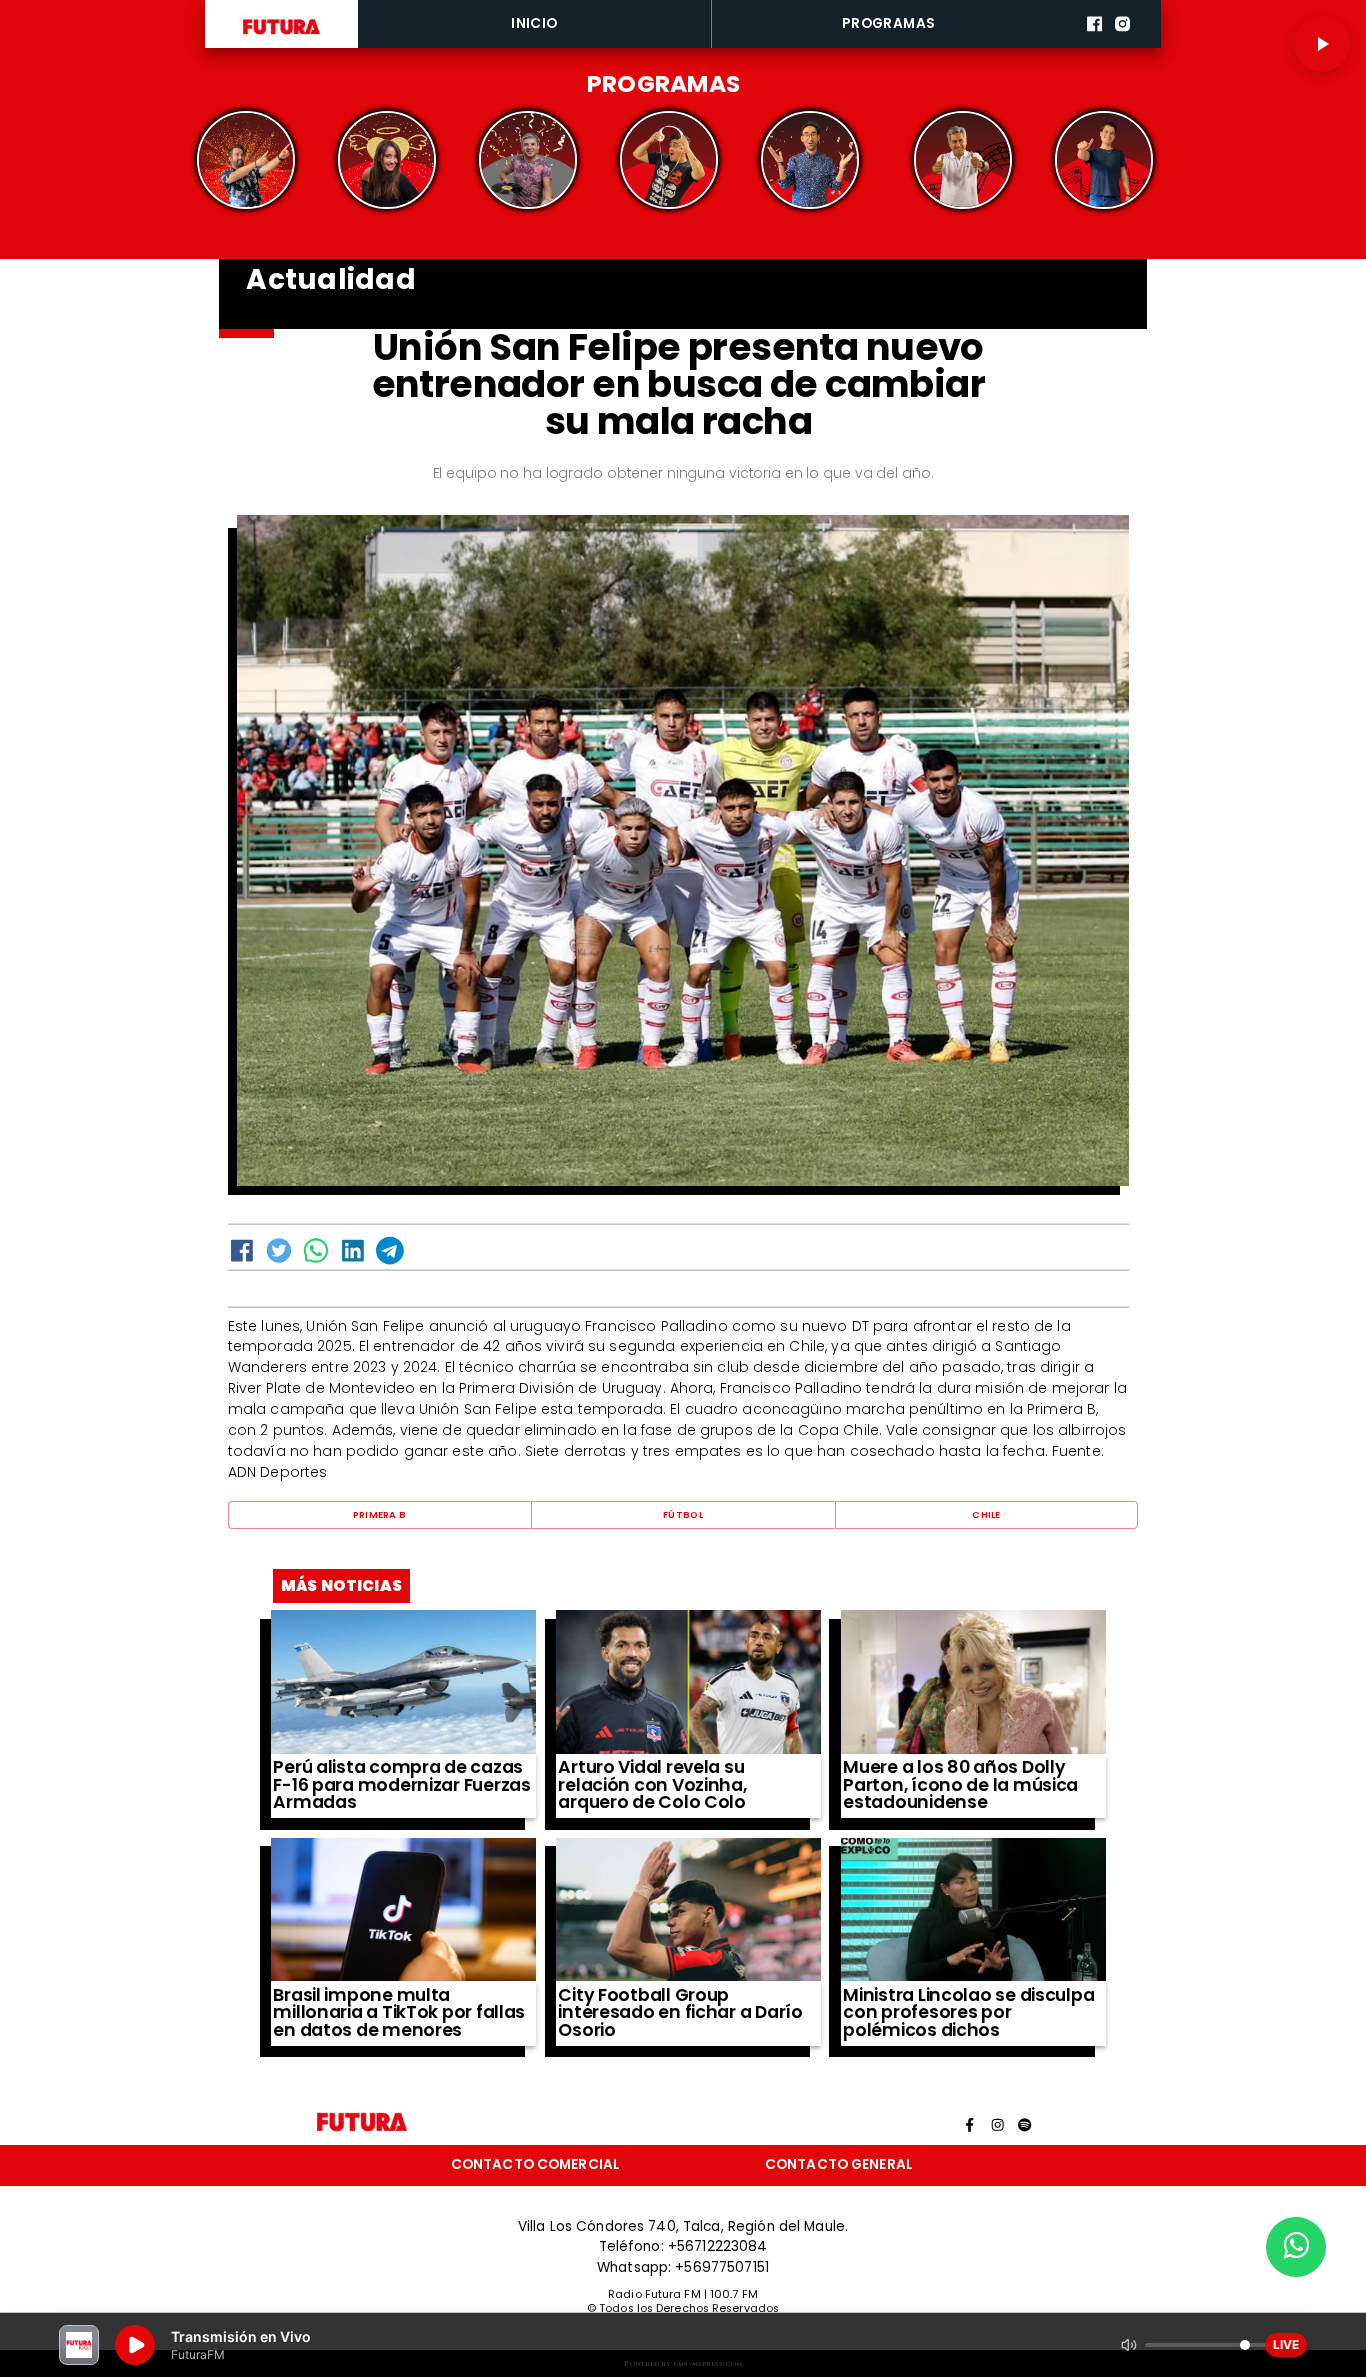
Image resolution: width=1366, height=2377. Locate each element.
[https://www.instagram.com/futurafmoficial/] (1122, 44)
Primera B (379, 1514)
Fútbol (683, 1514)
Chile (986, 1514)
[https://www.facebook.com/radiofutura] (1094, 44)
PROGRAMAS (889, 23)
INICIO (534, 23)
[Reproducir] (1322, 44)
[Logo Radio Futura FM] (281, 34)
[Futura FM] (246, 160)
